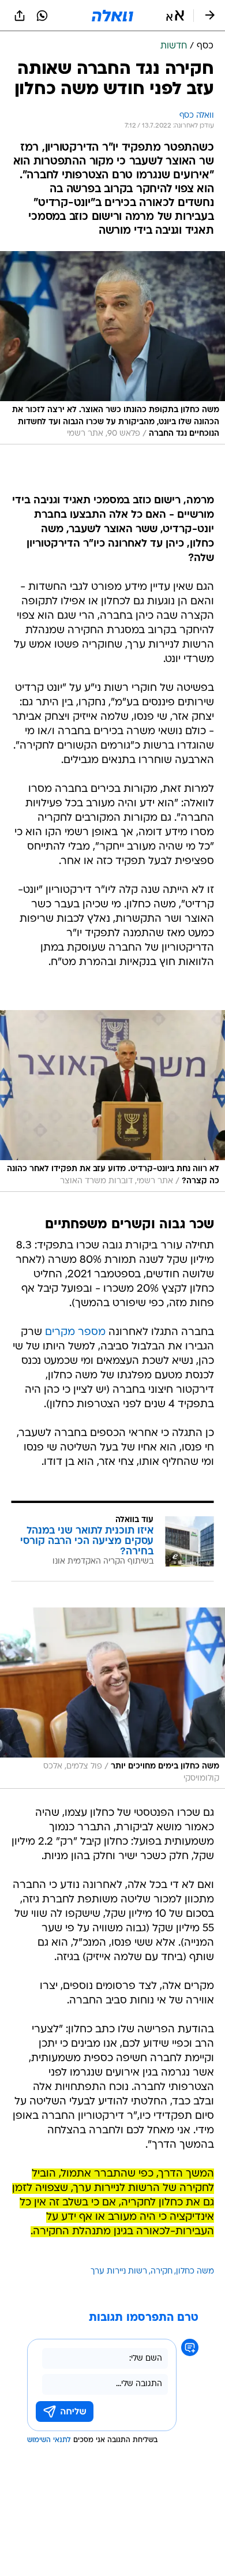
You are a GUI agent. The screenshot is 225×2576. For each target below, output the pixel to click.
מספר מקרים (75, 1332)
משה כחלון (195, 2272)
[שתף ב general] (20, 16)
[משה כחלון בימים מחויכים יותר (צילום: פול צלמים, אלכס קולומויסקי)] (112, 1698)
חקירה (162, 2272)
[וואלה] (112, 16)
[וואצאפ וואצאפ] (42, 16)
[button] (175, 16)
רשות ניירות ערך (119, 2272)
